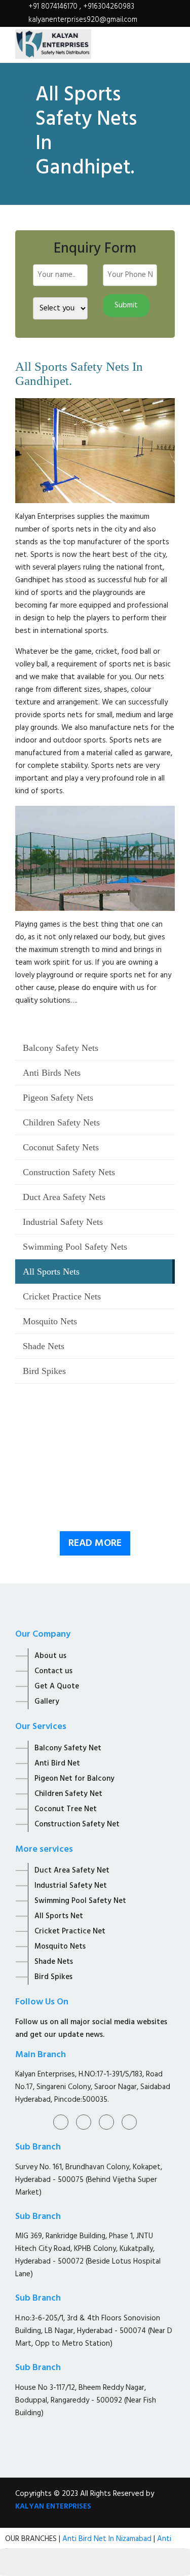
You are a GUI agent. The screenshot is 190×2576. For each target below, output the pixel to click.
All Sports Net (59, 1916)
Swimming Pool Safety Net (80, 1901)
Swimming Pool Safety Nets (75, 1247)
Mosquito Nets (50, 1321)
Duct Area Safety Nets (64, 1197)
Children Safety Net (68, 1794)
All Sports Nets (51, 1272)
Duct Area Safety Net (72, 1871)
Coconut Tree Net (66, 1809)
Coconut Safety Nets (61, 1147)
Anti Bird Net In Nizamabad (108, 2539)
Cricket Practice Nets (62, 1296)
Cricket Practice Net (70, 1931)
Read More (95, 1543)
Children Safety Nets (61, 1122)
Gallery (47, 1702)
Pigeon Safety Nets (58, 1098)
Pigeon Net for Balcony (74, 1779)
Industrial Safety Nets (63, 1222)
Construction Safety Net (77, 1824)
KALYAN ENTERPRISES (53, 2507)
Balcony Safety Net (68, 1748)
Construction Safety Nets (69, 1172)
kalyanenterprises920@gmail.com (83, 20)
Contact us (53, 1671)
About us (50, 1656)
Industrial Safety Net (71, 1886)
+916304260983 (109, 7)
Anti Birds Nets (52, 1073)
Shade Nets (44, 1346)
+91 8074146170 (54, 7)
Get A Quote (57, 1686)
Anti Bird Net (57, 1763)
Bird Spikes (44, 1371)
